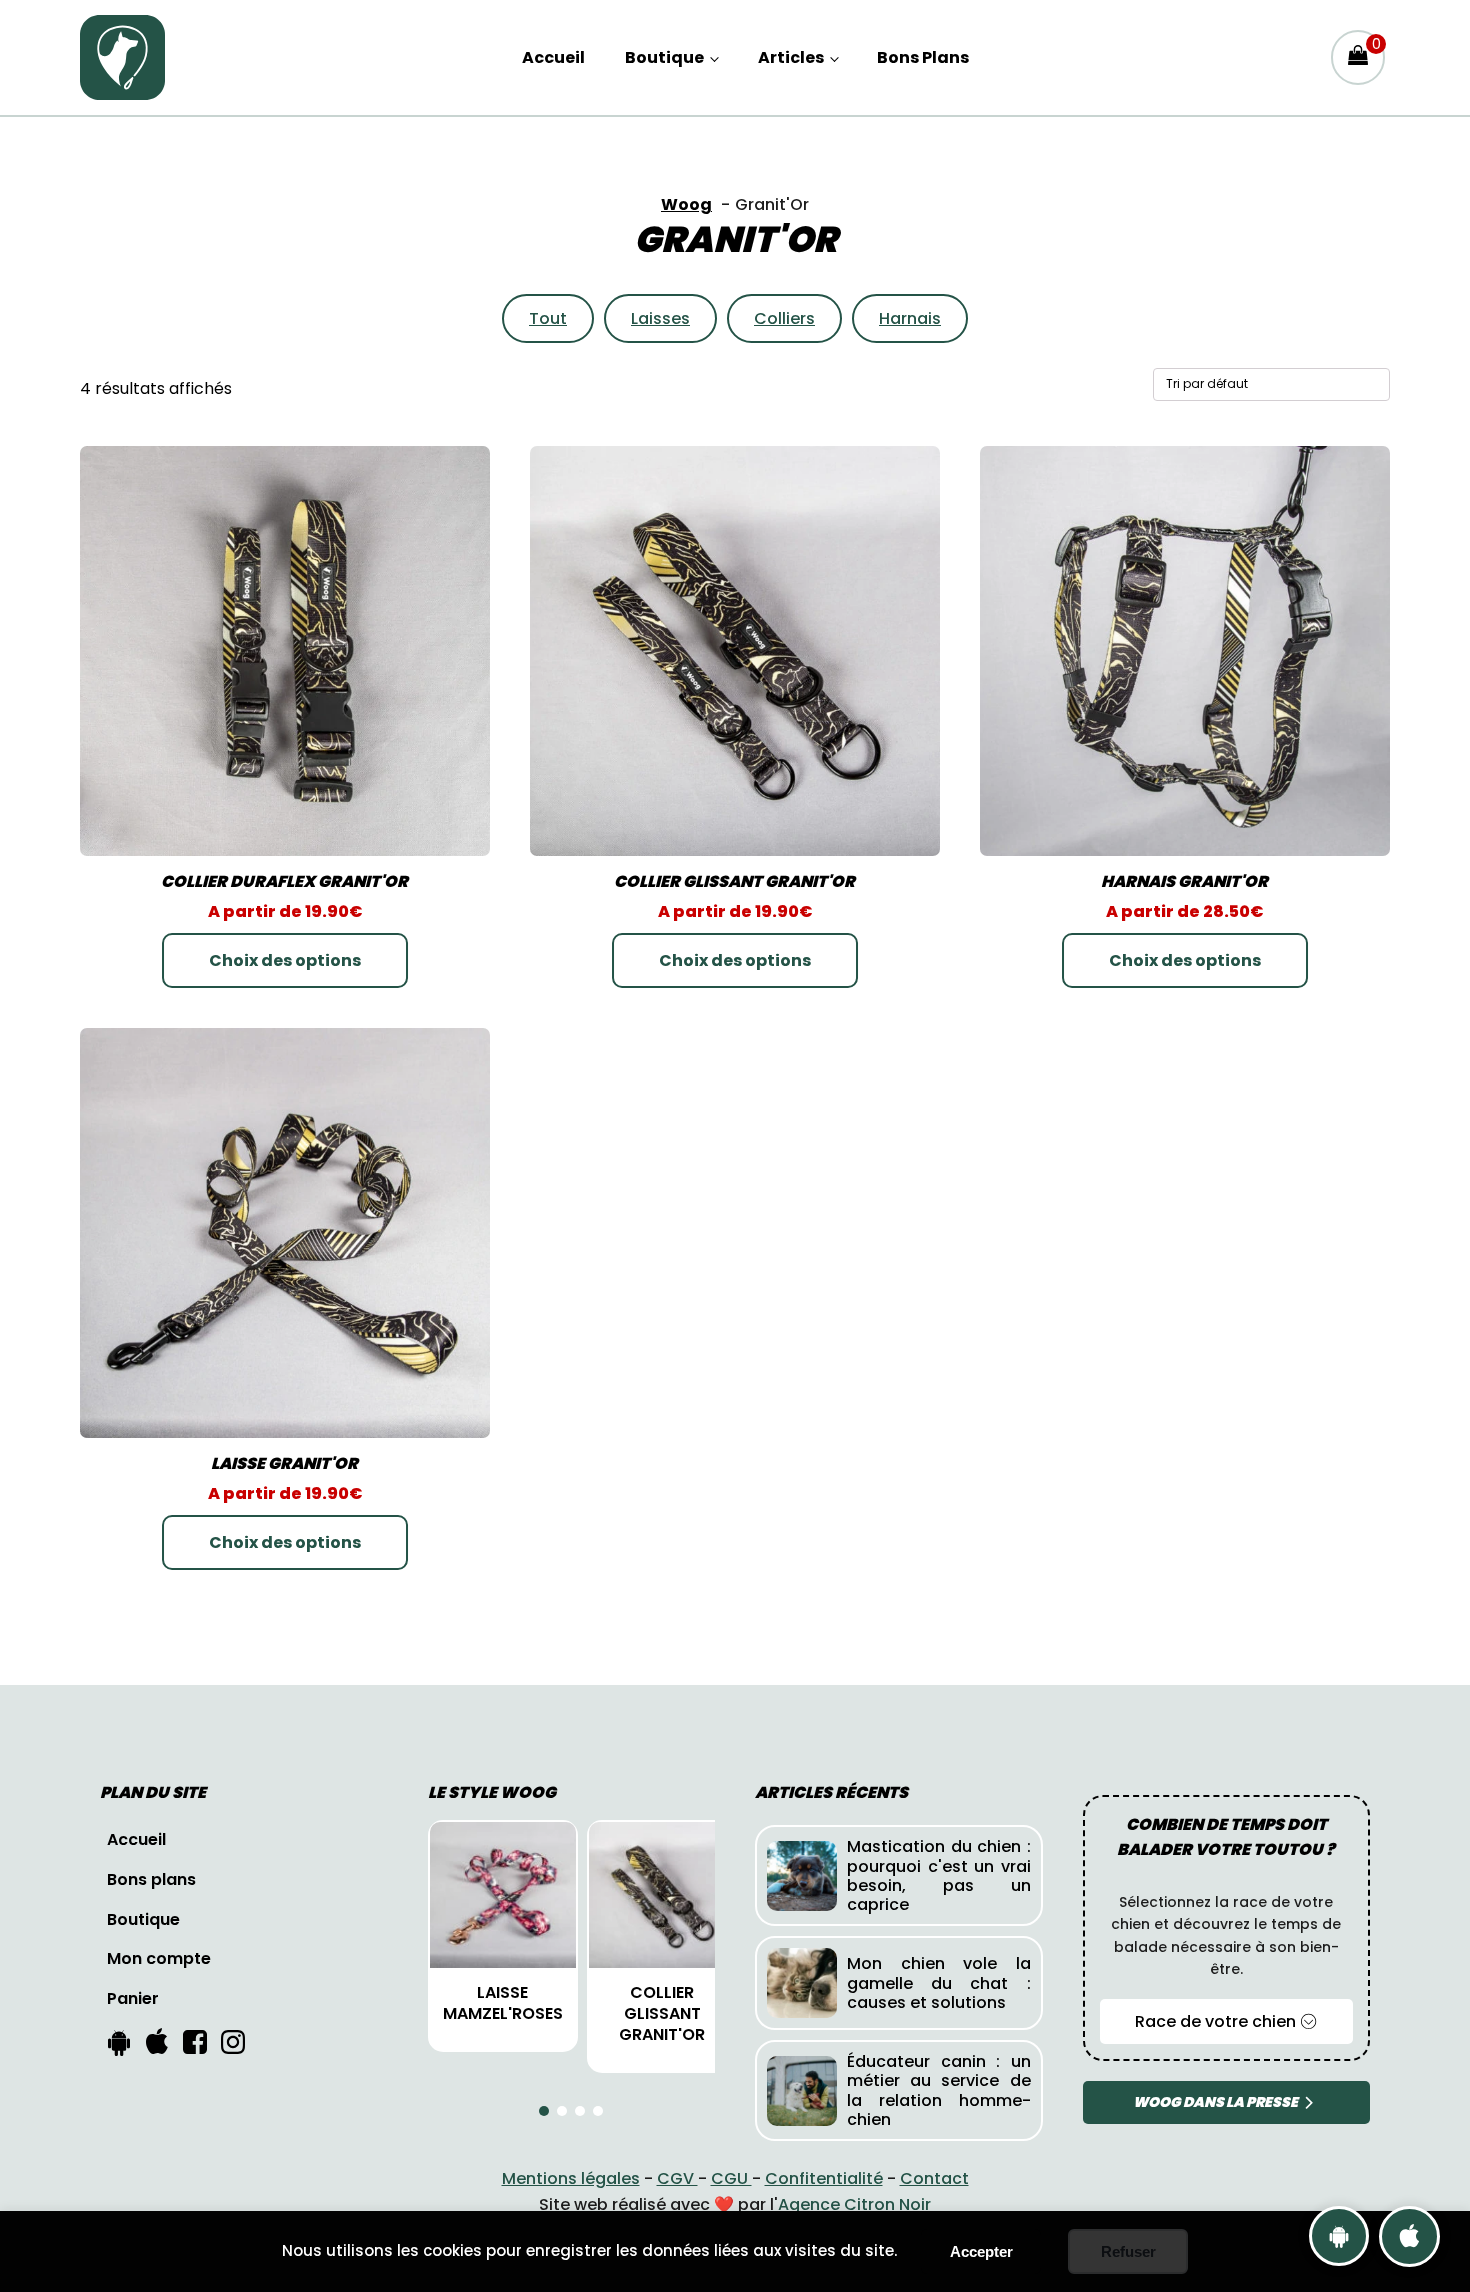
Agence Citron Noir (854, 2204)
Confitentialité (824, 2178)
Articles (791, 57)
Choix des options (285, 960)
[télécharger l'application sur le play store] (1339, 2236)
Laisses (660, 318)
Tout (548, 318)
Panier (133, 1998)
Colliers (784, 318)
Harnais (910, 318)
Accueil (553, 57)
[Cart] (1358, 57)
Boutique (664, 57)
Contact (934, 2178)
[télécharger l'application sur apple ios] (1409, 2236)
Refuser (1128, 2251)
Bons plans (923, 57)
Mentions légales (571, 2178)
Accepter (981, 2251)
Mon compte (159, 1958)
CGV (677, 2178)
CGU (731, 2178)
